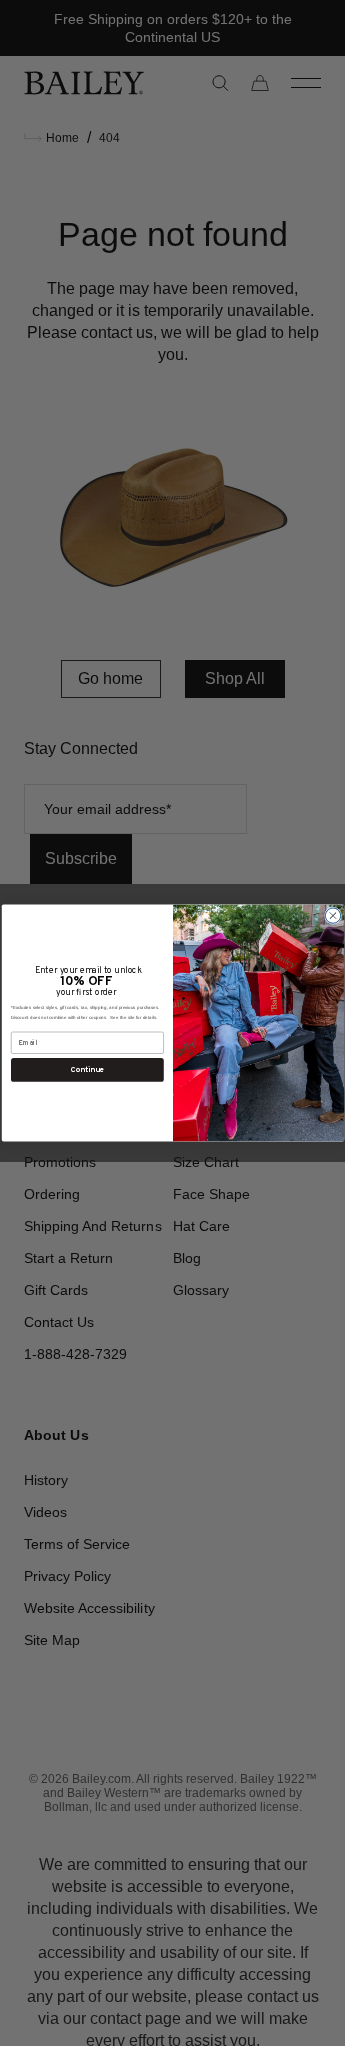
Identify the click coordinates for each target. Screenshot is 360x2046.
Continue (87, 1069)
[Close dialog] (332, 915)
